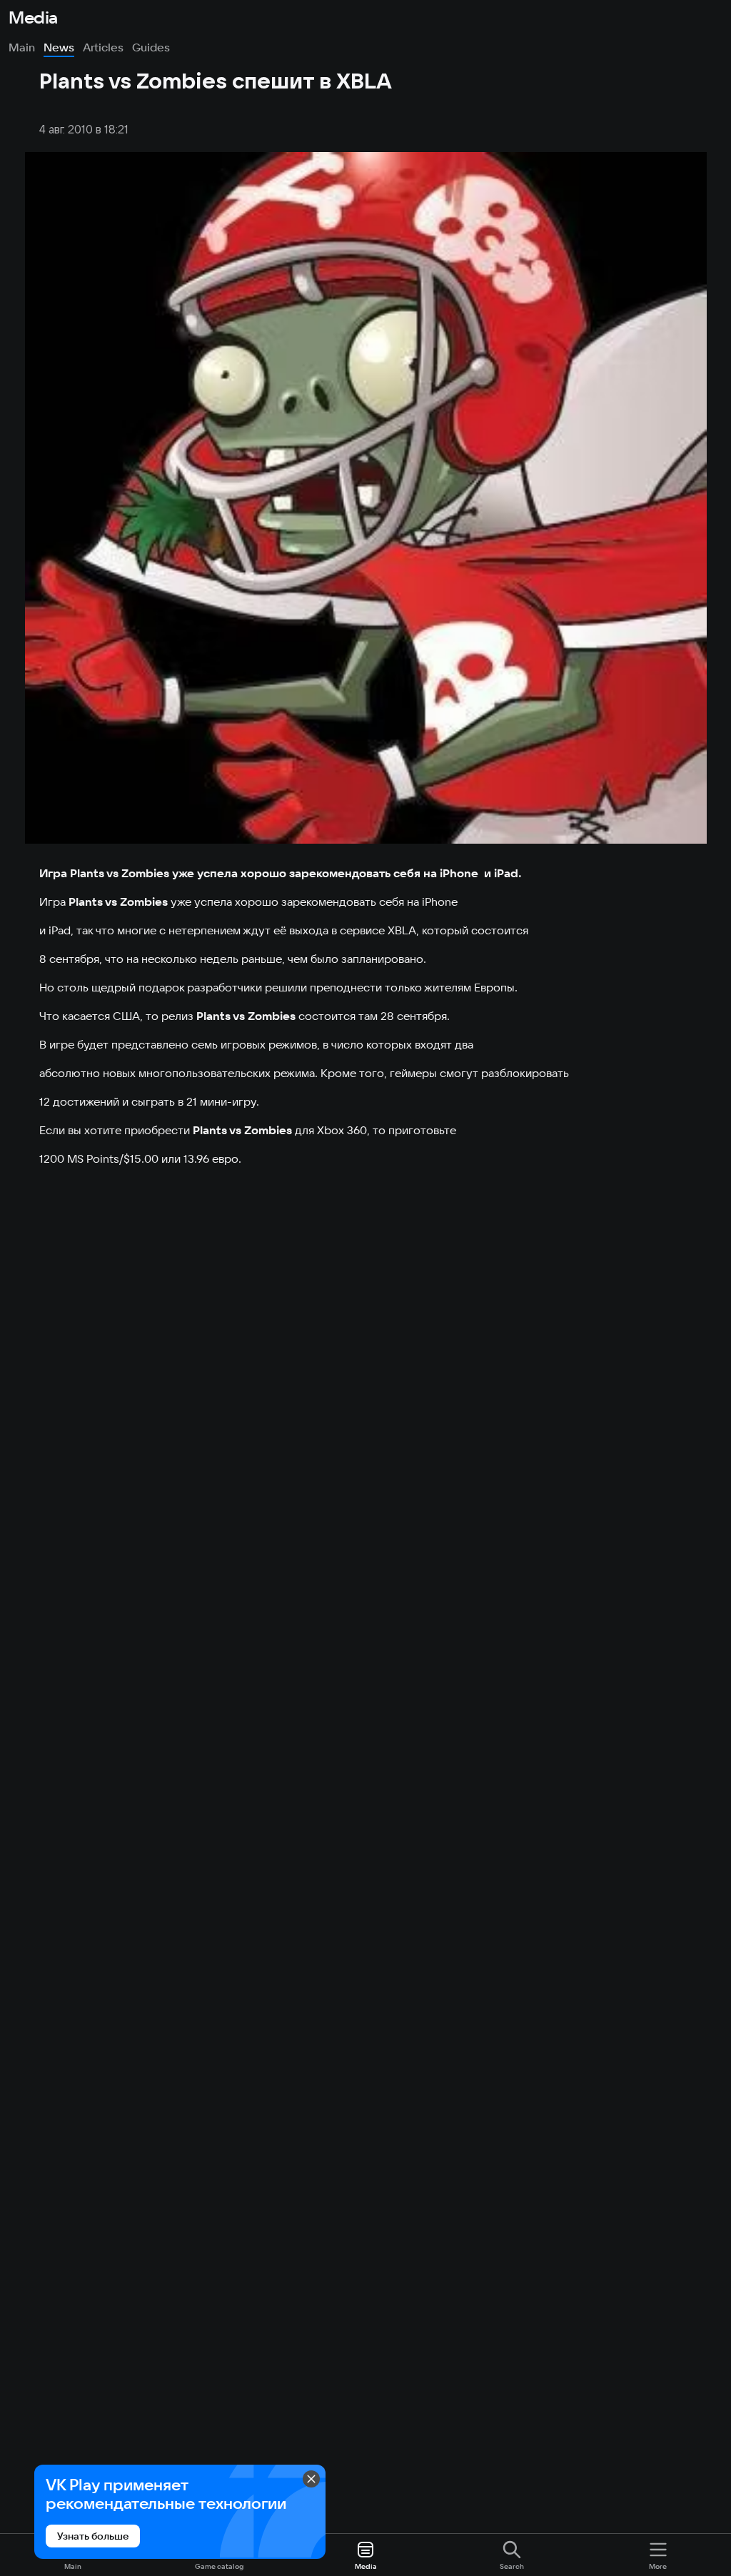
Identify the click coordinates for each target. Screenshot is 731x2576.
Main (22, 47)
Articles (103, 47)
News (59, 47)
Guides (151, 47)
